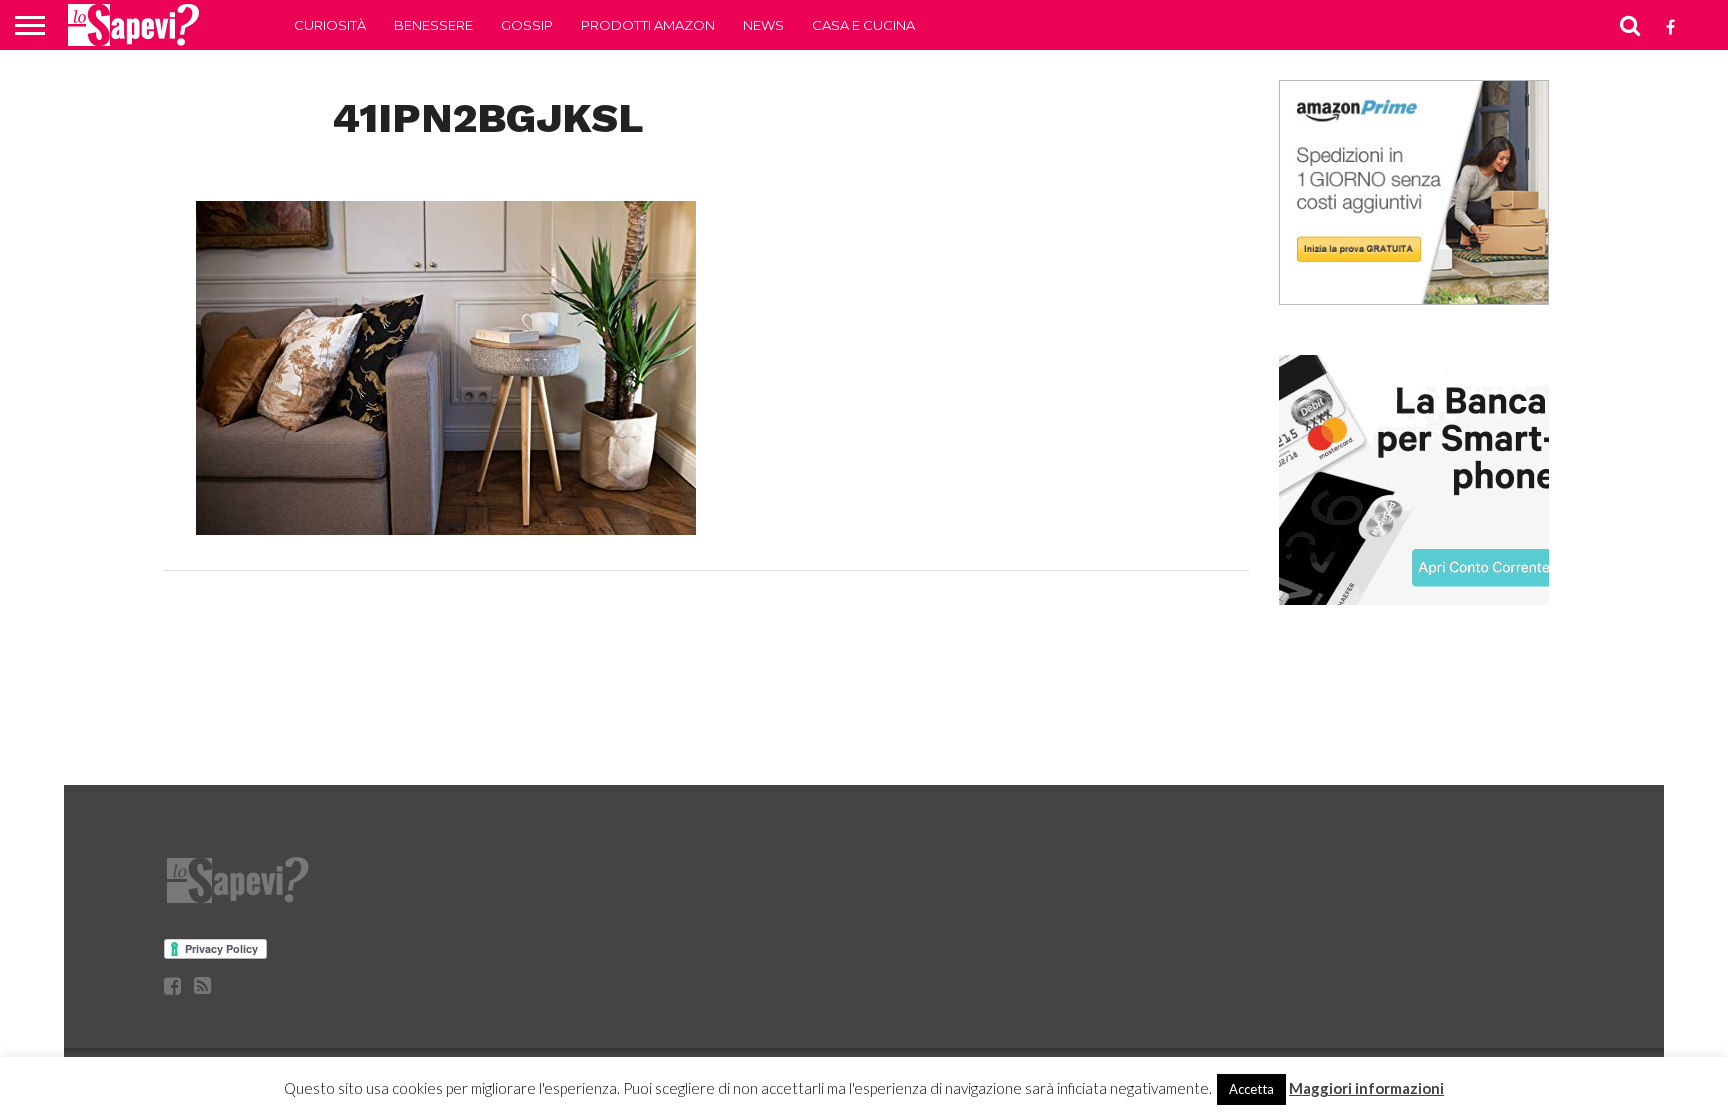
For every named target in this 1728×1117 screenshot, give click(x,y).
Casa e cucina (863, 25)
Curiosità (330, 25)
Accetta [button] (1251, 1089)
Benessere (433, 25)
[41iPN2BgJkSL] (446, 528)
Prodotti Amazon (648, 25)
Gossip (527, 25)
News (763, 25)
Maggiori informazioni (1366, 1088)
